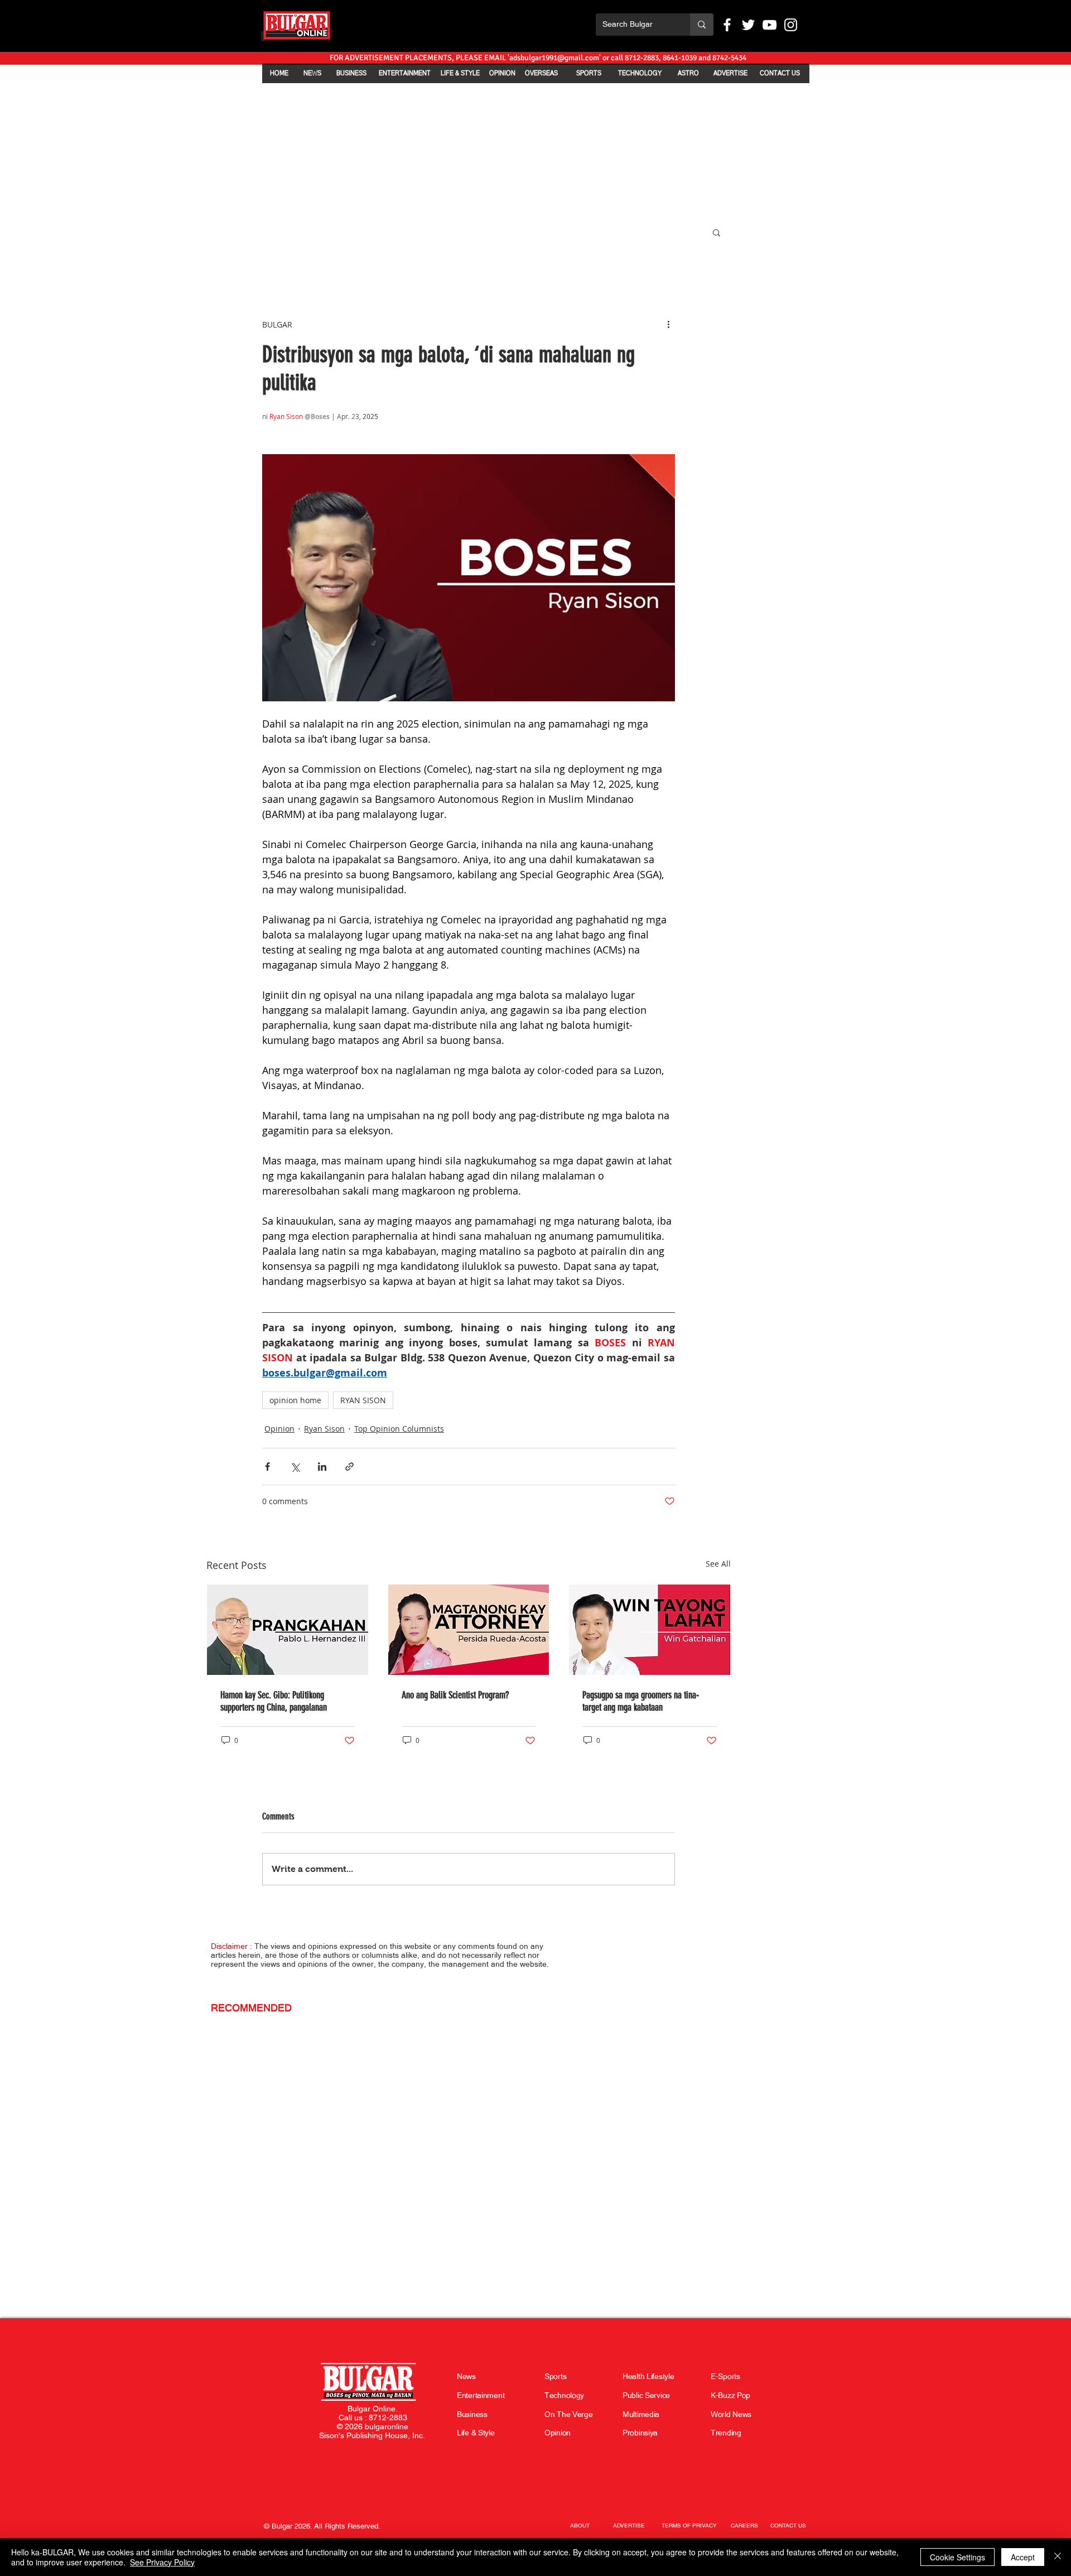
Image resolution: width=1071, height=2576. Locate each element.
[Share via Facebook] (267, 1467)
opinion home (295, 1400)
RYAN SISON (363, 1400)
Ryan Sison (324, 1429)
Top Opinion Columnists (399, 1429)
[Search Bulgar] (702, 25)
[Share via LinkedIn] (322, 1467)
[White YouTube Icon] (770, 25)
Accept (1023, 2557)
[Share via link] (349, 1467)
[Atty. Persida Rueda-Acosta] (469, 1630)
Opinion (279, 1429)
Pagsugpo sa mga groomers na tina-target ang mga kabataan (641, 1701)
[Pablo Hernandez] (288, 1630)
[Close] (1058, 2557)
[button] (717, 232)
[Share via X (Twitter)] (295, 1467)
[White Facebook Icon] (727, 25)
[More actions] (668, 324)
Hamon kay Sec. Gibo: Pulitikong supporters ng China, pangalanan (274, 1701)
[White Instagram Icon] (791, 25)
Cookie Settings (957, 2557)
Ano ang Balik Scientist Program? (456, 1695)
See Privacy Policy (162, 2562)
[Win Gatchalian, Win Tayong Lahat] (650, 1630)
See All (718, 1564)
